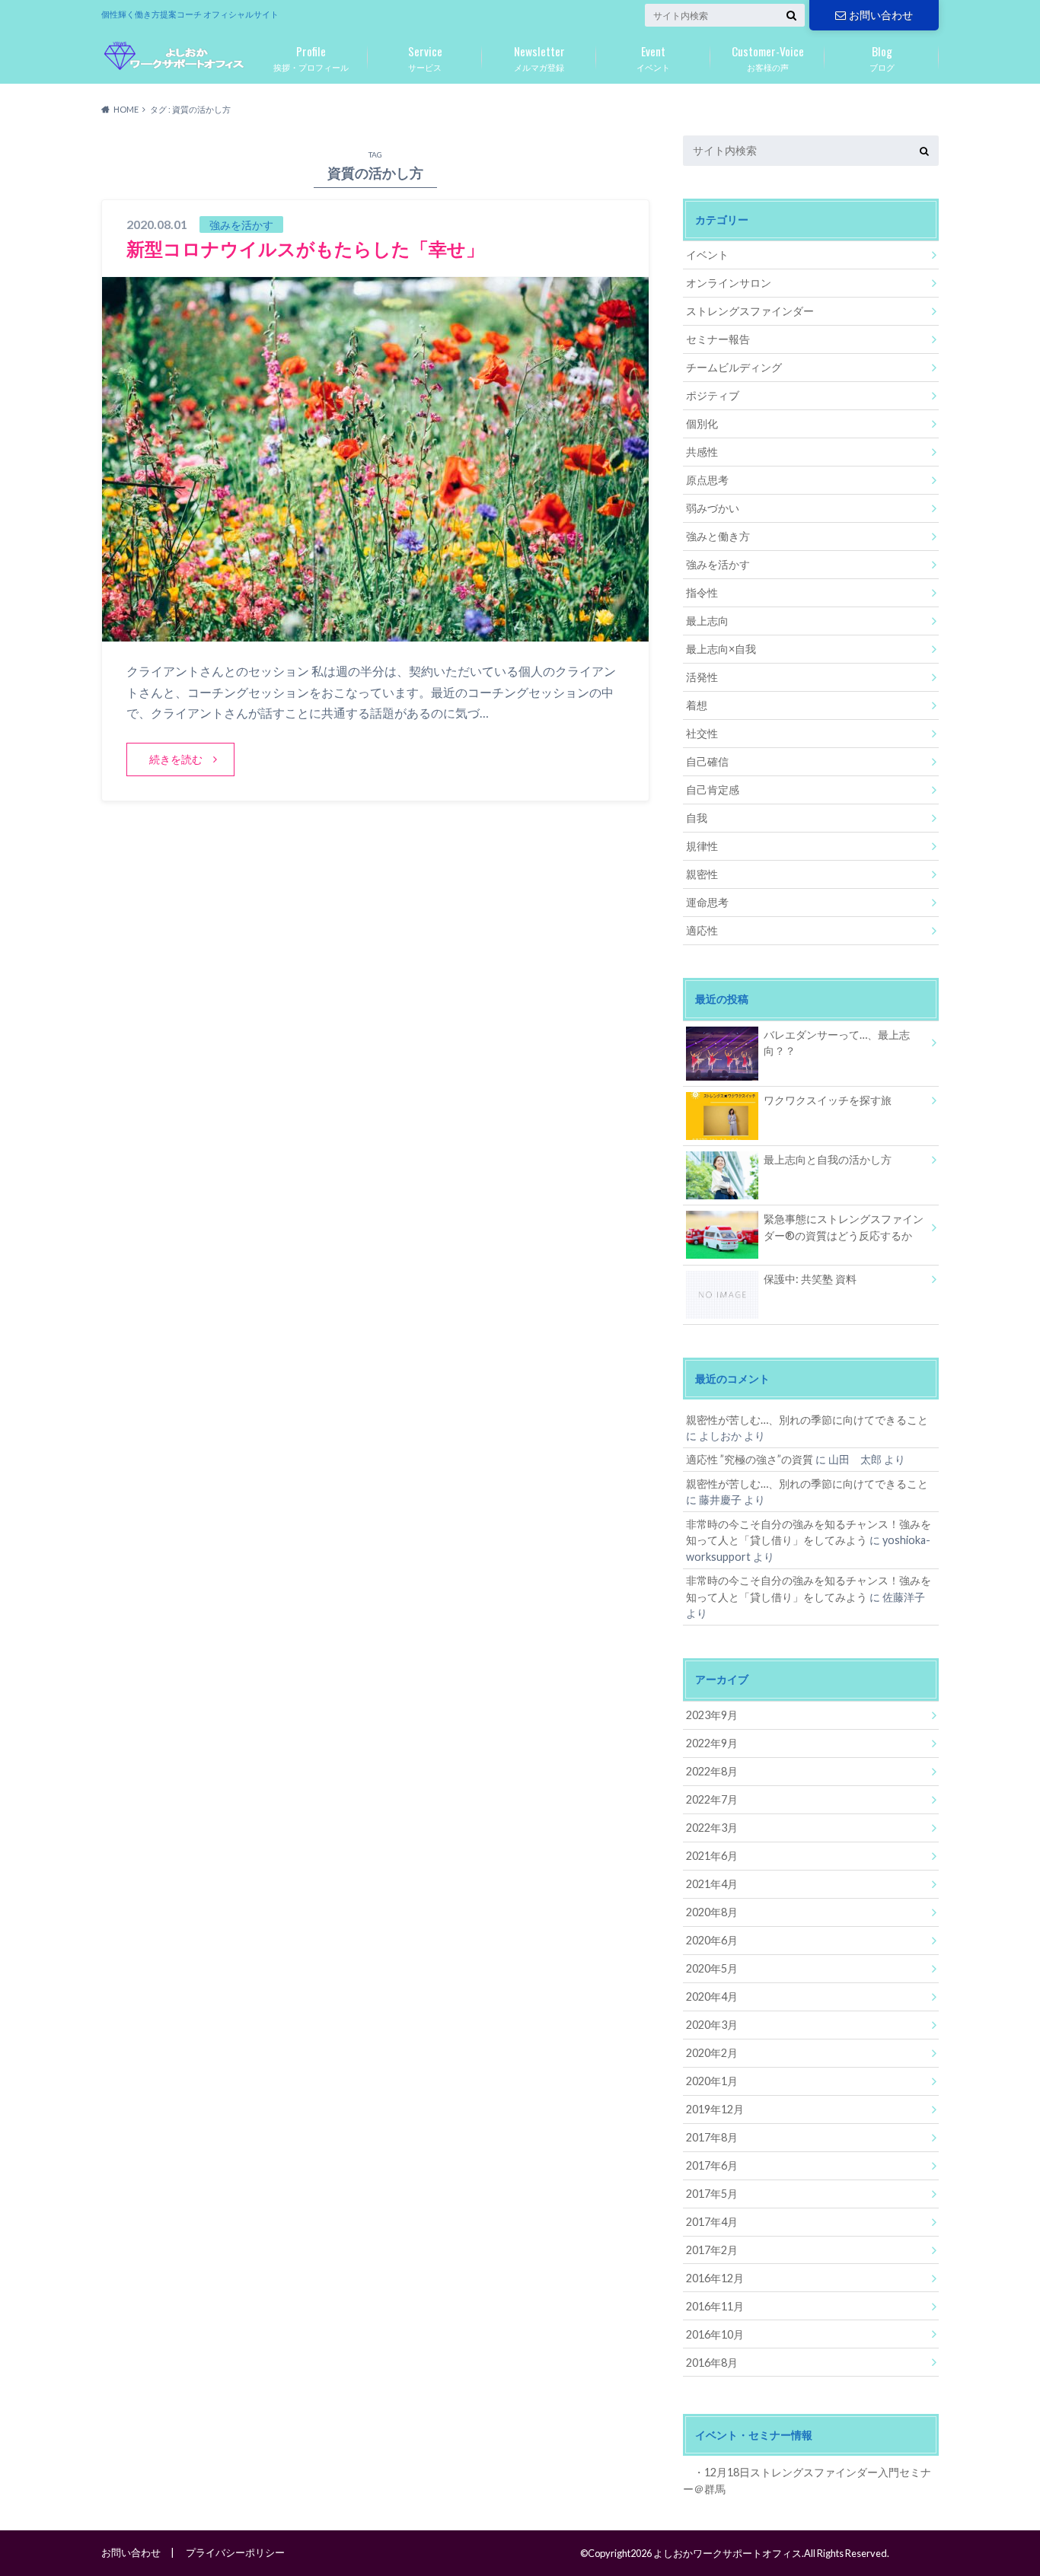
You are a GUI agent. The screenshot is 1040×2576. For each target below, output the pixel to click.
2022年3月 (712, 1828)
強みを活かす (718, 564)
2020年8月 (712, 1912)
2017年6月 (712, 2165)
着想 (697, 705)
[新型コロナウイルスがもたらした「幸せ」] (375, 632)
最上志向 (707, 621)
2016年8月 (712, 2363)
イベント (653, 57)
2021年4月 (712, 1884)
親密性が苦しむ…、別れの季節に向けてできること (807, 1420)
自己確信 (707, 761)
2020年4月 (712, 1996)
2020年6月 (712, 1940)
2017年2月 (712, 2250)
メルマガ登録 (539, 57)
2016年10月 (715, 2334)
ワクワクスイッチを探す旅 (828, 1100)
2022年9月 (712, 1743)
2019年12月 (715, 2109)
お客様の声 (768, 57)
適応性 (702, 930)
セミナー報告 (718, 339)
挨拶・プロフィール (311, 57)
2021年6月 (712, 1856)
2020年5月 (712, 1968)
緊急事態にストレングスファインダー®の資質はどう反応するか (844, 1227)
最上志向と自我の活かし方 (828, 1159)
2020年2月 (712, 2053)
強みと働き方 (718, 536)
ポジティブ (713, 395)
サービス (425, 57)
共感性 (702, 452)
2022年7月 (712, 1799)
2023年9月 (712, 1715)
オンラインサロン (729, 283)
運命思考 (707, 902)
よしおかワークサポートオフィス (727, 2553)
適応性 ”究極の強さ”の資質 (750, 1459)
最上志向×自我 (721, 649)
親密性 (702, 874)
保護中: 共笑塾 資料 (810, 1279)
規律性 (702, 846)
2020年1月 (712, 2081)
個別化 (702, 423)
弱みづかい (713, 508)
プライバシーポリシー (235, 2552)
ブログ (882, 57)
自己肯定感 (713, 790)
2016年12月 (715, 2278)
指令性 (702, 592)
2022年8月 (712, 1771)
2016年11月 (715, 2306)
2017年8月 (712, 2137)
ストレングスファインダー (750, 311)
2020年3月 (712, 2025)
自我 (697, 818)
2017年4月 (712, 2222)
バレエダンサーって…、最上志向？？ (837, 1043)
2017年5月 (712, 2194)
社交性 (702, 733)
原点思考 (707, 480)
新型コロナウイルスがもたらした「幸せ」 (305, 248)
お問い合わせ (881, 15)
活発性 (702, 677)
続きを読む (176, 759)
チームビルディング (734, 367)
